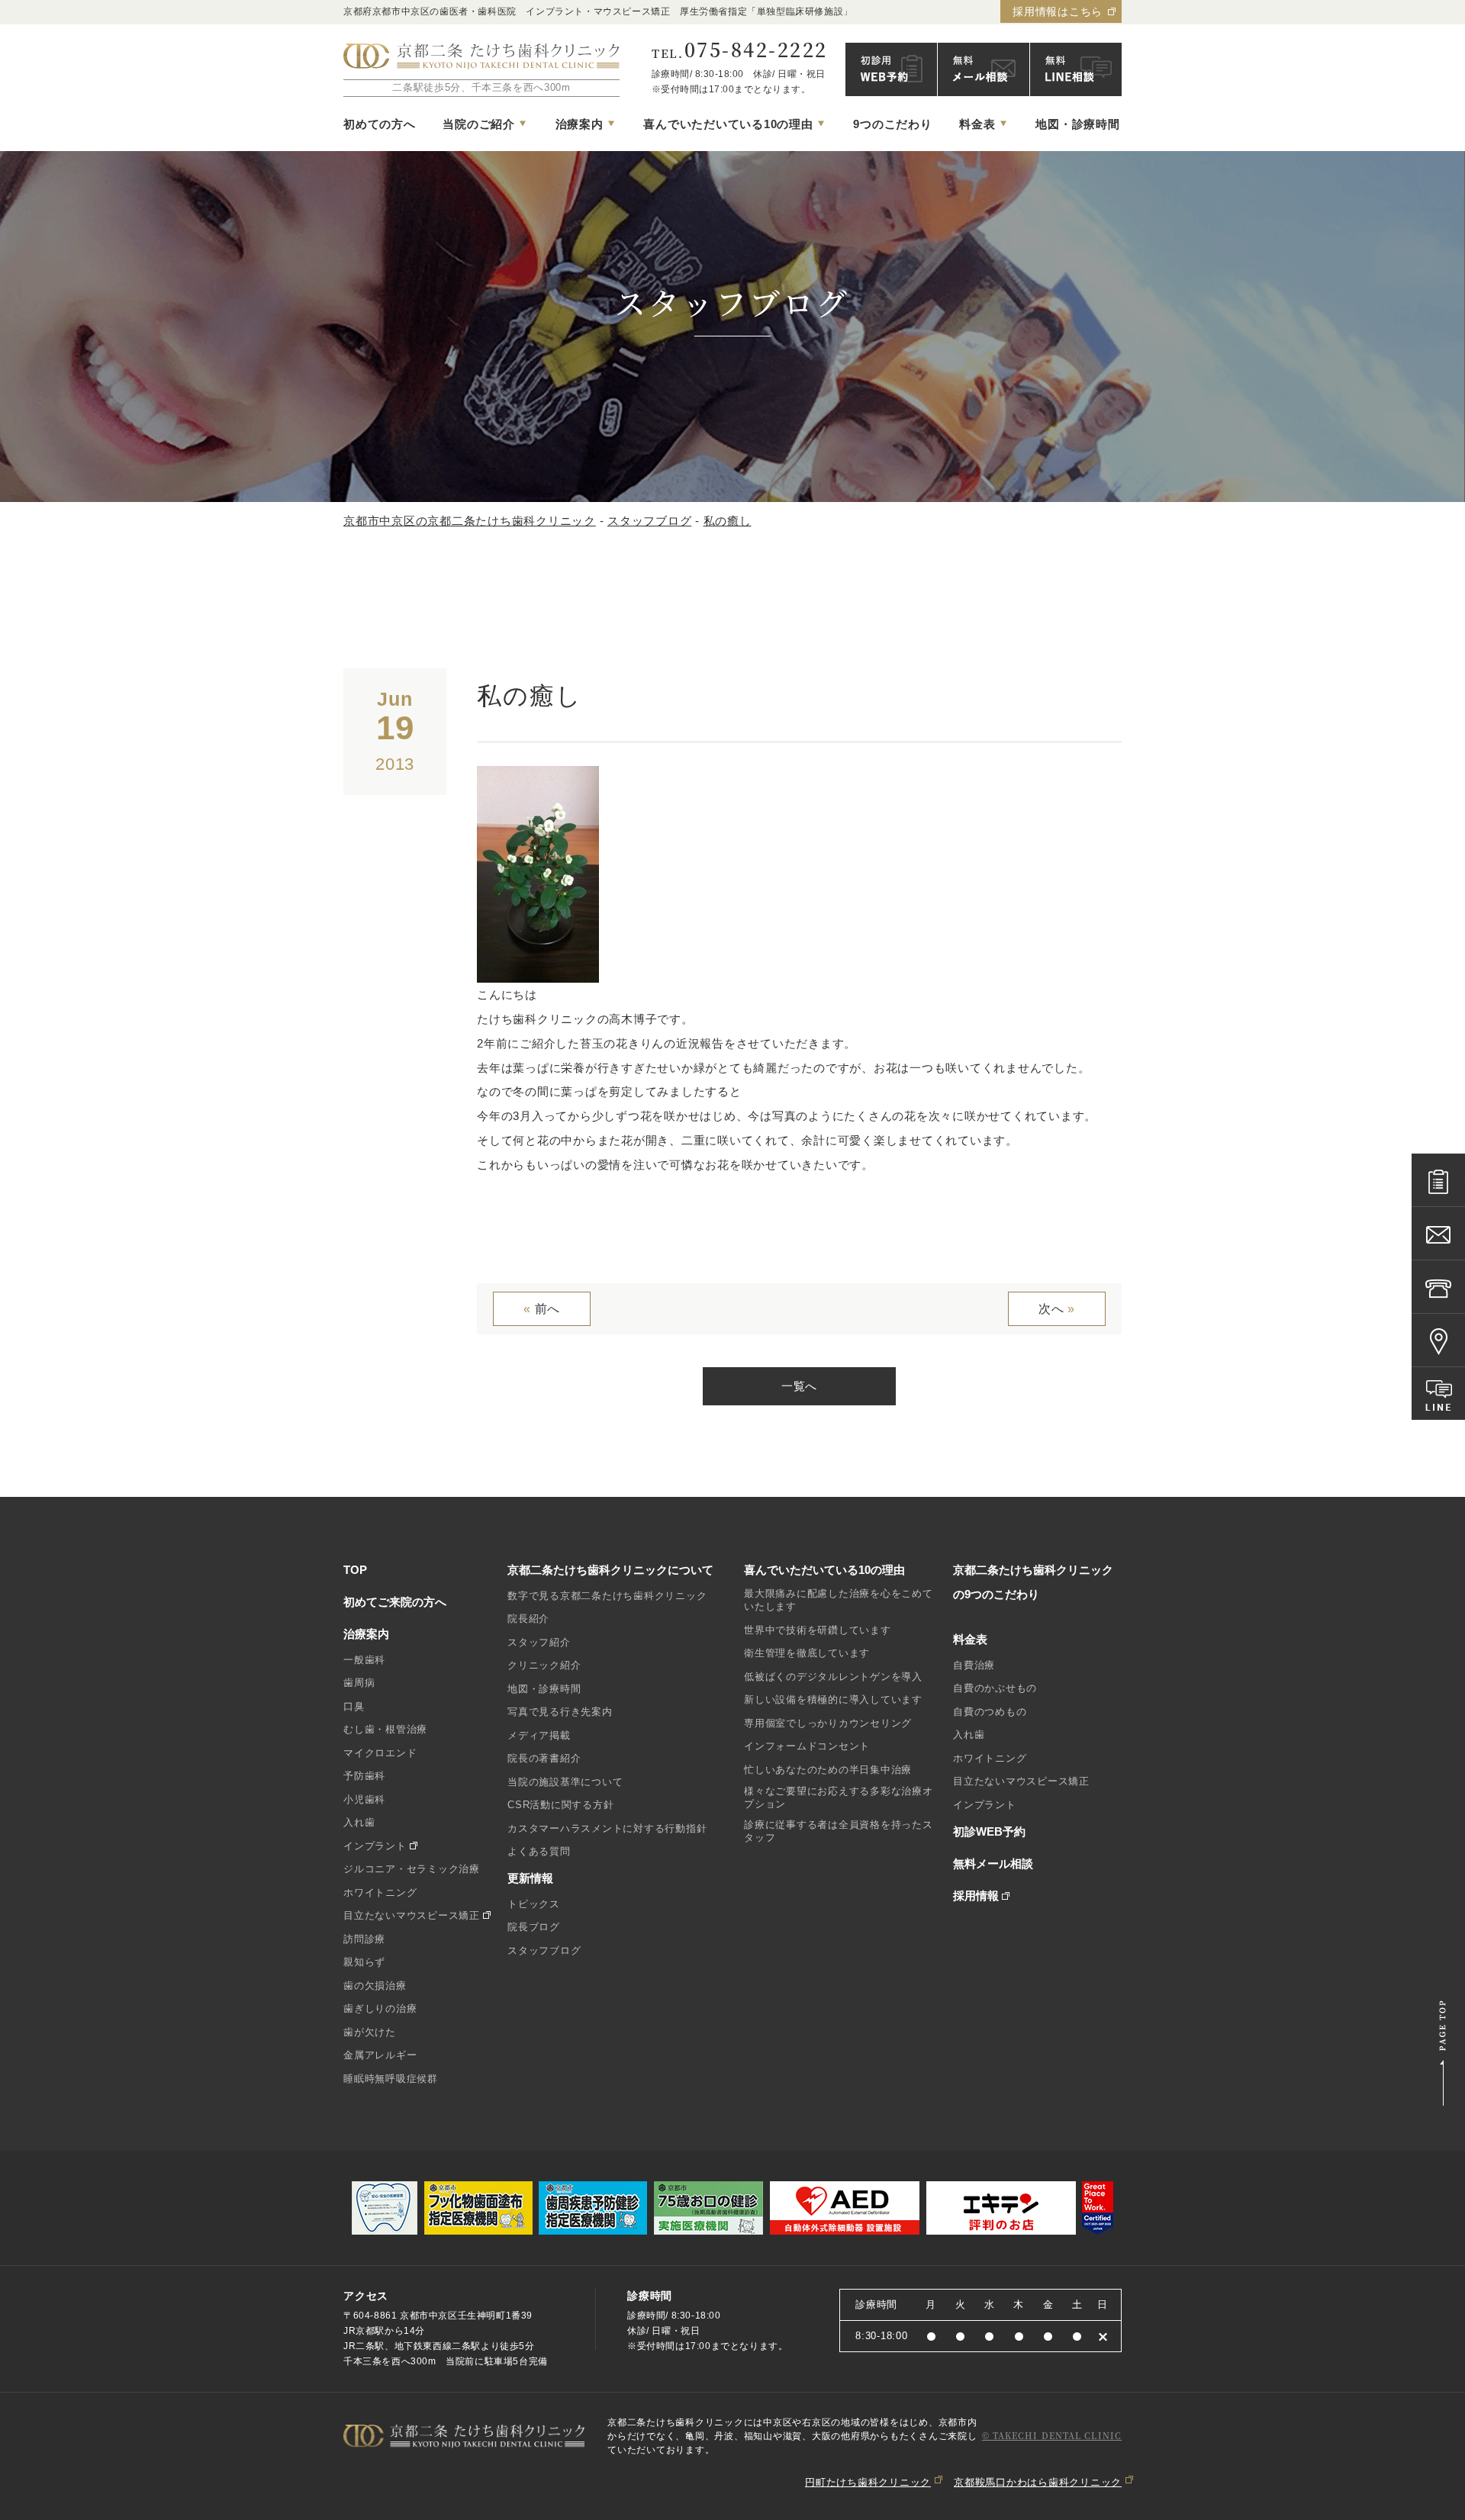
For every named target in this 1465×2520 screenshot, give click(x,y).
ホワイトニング (380, 1892)
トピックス (534, 1904)
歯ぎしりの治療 (380, 2008)
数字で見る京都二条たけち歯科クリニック (607, 1596)
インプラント (375, 1846)
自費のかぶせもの (995, 1688)
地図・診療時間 (1077, 124)
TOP (355, 1570)
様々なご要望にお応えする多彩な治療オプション (839, 1797)
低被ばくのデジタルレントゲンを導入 (833, 1677)
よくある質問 (539, 1851)
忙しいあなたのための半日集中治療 (828, 1770)
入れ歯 (359, 1822)
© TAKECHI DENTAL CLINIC (1052, 2435)
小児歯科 (364, 1799)
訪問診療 (364, 1939)
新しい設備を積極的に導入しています (833, 1699)
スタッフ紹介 (539, 1642)
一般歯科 (364, 1660)
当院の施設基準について (565, 1782)
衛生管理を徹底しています (807, 1653)
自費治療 (974, 1665)
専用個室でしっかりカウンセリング (828, 1723)
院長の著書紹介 (544, 1758)
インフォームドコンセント (807, 1746)
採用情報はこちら (1058, 11)
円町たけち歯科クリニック (868, 2482)
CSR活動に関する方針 (560, 1805)
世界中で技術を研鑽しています (818, 1630)
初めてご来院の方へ (395, 1602)
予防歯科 (364, 1776)
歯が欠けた (370, 2032)
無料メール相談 (993, 1863)
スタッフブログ (544, 1950)
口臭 (354, 1706)
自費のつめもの (990, 1712)
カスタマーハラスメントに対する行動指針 (607, 1828)
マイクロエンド (380, 1753)
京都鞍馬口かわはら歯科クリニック (1038, 2482)
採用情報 (976, 1896)
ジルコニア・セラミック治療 (412, 1869)
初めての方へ (380, 124)
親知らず (364, 1962)
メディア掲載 (539, 1735)
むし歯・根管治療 (385, 1729)
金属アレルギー (380, 2055)
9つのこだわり (892, 124)
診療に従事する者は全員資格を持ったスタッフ (839, 1831)
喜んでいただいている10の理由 (824, 1570)
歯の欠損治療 (375, 1986)
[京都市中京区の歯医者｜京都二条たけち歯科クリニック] (481, 57)
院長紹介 (528, 1619)
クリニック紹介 (544, 1665)
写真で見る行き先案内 (560, 1712)
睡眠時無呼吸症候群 (391, 2079)
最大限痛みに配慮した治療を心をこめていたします (839, 1600)
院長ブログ (534, 1927)
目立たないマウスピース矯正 (412, 1915)
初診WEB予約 (989, 1831)
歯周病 (359, 1683)
